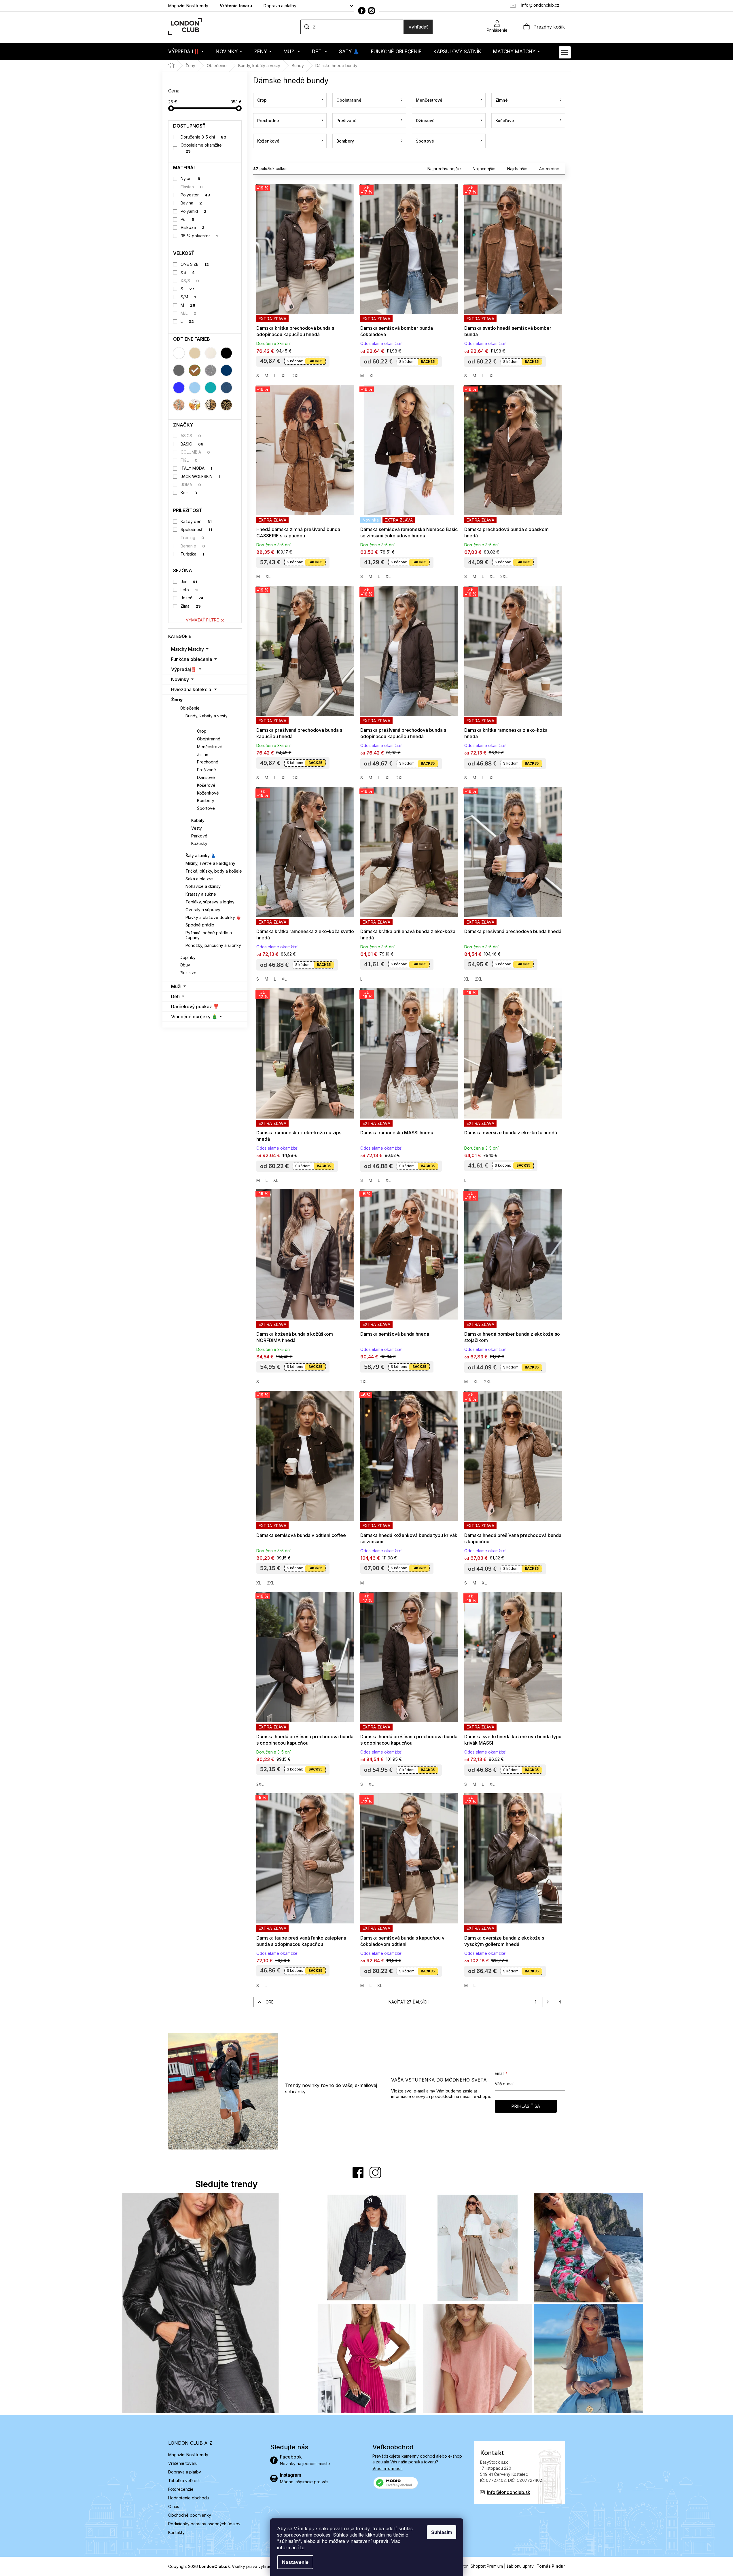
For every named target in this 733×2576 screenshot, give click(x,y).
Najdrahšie (517, 169)
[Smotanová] (211, 353)
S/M (188, 297)
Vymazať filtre (202, 620)
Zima (191, 606)
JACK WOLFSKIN (200, 476)
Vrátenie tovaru (236, 6)
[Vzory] (179, 405)
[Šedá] (179, 370)
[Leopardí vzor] (226, 405)
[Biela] (179, 353)
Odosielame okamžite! (202, 148)
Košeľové (206, 785)
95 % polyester (199, 236)
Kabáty (198, 820)
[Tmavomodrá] (226, 370)
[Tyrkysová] (211, 388)
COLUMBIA (195, 452)
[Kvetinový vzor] (195, 405)
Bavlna (191, 203)
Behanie (193, 546)
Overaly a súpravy (203, 910)
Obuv (185, 965)
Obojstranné (209, 739)
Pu (187, 219)
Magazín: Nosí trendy (188, 6)
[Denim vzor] (226, 388)
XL (284, 376)
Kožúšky (199, 843)
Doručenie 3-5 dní (203, 137)
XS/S (190, 281)
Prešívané (207, 770)
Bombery (206, 800)
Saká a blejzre (199, 879)
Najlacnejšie (484, 169)
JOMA (191, 485)
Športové (206, 808)
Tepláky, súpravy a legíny (210, 902)
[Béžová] (195, 353)
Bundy (198, 723)
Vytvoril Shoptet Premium (479, 2566)
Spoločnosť (196, 529)
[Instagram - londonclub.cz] (372, 11)
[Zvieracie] (211, 405)
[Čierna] (226, 353)
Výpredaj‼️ (184, 669)
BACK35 (315, 361)
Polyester (195, 195)
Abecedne (549, 169)
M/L (189, 313)
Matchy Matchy (187, 649)
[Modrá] (179, 388)
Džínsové (206, 777)
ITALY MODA (196, 468)
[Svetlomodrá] (195, 388)
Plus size (188, 973)
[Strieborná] (211, 370)
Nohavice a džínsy (203, 886)
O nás (174, 2506)
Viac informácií (388, 2468)
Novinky (180, 679)
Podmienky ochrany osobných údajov (204, 2524)
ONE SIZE (195, 264)
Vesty (197, 828)
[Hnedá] (195, 370)
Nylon (190, 178)
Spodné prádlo (200, 925)
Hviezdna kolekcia (191, 689)
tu (302, 2547)
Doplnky (188, 957)
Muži (176, 986)
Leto (190, 590)
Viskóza (193, 227)
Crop (202, 731)
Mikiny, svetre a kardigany (210, 863)
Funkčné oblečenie (192, 659)
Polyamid (194, 211)
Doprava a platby (280, 6)
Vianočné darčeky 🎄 (194, 1017)
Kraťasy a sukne (201, 894)
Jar (189, 582)
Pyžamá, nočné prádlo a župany (209, 935)
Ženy (177, 700)
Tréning (192, 538)
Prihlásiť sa (526, 2106)
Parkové (199, 836)
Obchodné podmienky (190, 2515)
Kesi (189, 493)
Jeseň (192, 598)
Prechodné (208, 762)
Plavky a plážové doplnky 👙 (213, 917)
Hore (268, 2002)
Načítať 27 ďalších (409, 2002)
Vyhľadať (418, 27)
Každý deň (196, 521)
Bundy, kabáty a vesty (207, 716)
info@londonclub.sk (509, 2492)
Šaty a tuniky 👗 (201, 855)
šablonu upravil (536, 2566)
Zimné (203, 754)
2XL (296, 376)
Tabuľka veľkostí (184, 2481)
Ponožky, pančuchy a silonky (213, 945)
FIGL (189, 460)
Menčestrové (210, 747)
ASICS (191, 436)
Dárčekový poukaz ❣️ (195, 1006)
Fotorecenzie (181, 2489)
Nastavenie (295, 2562)
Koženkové (208, 793)
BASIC (192, 444)
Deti (175, 996)
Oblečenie (190, 708)
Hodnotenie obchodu (189, 2498)
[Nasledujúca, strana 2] (548, 2002)
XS (188, 272)
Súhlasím (442, 2532)
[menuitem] (186, 51)
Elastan (192, 187)
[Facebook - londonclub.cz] (362, 11)
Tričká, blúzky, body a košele (214, 871)
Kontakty (176, 2532)
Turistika (192, 554)
